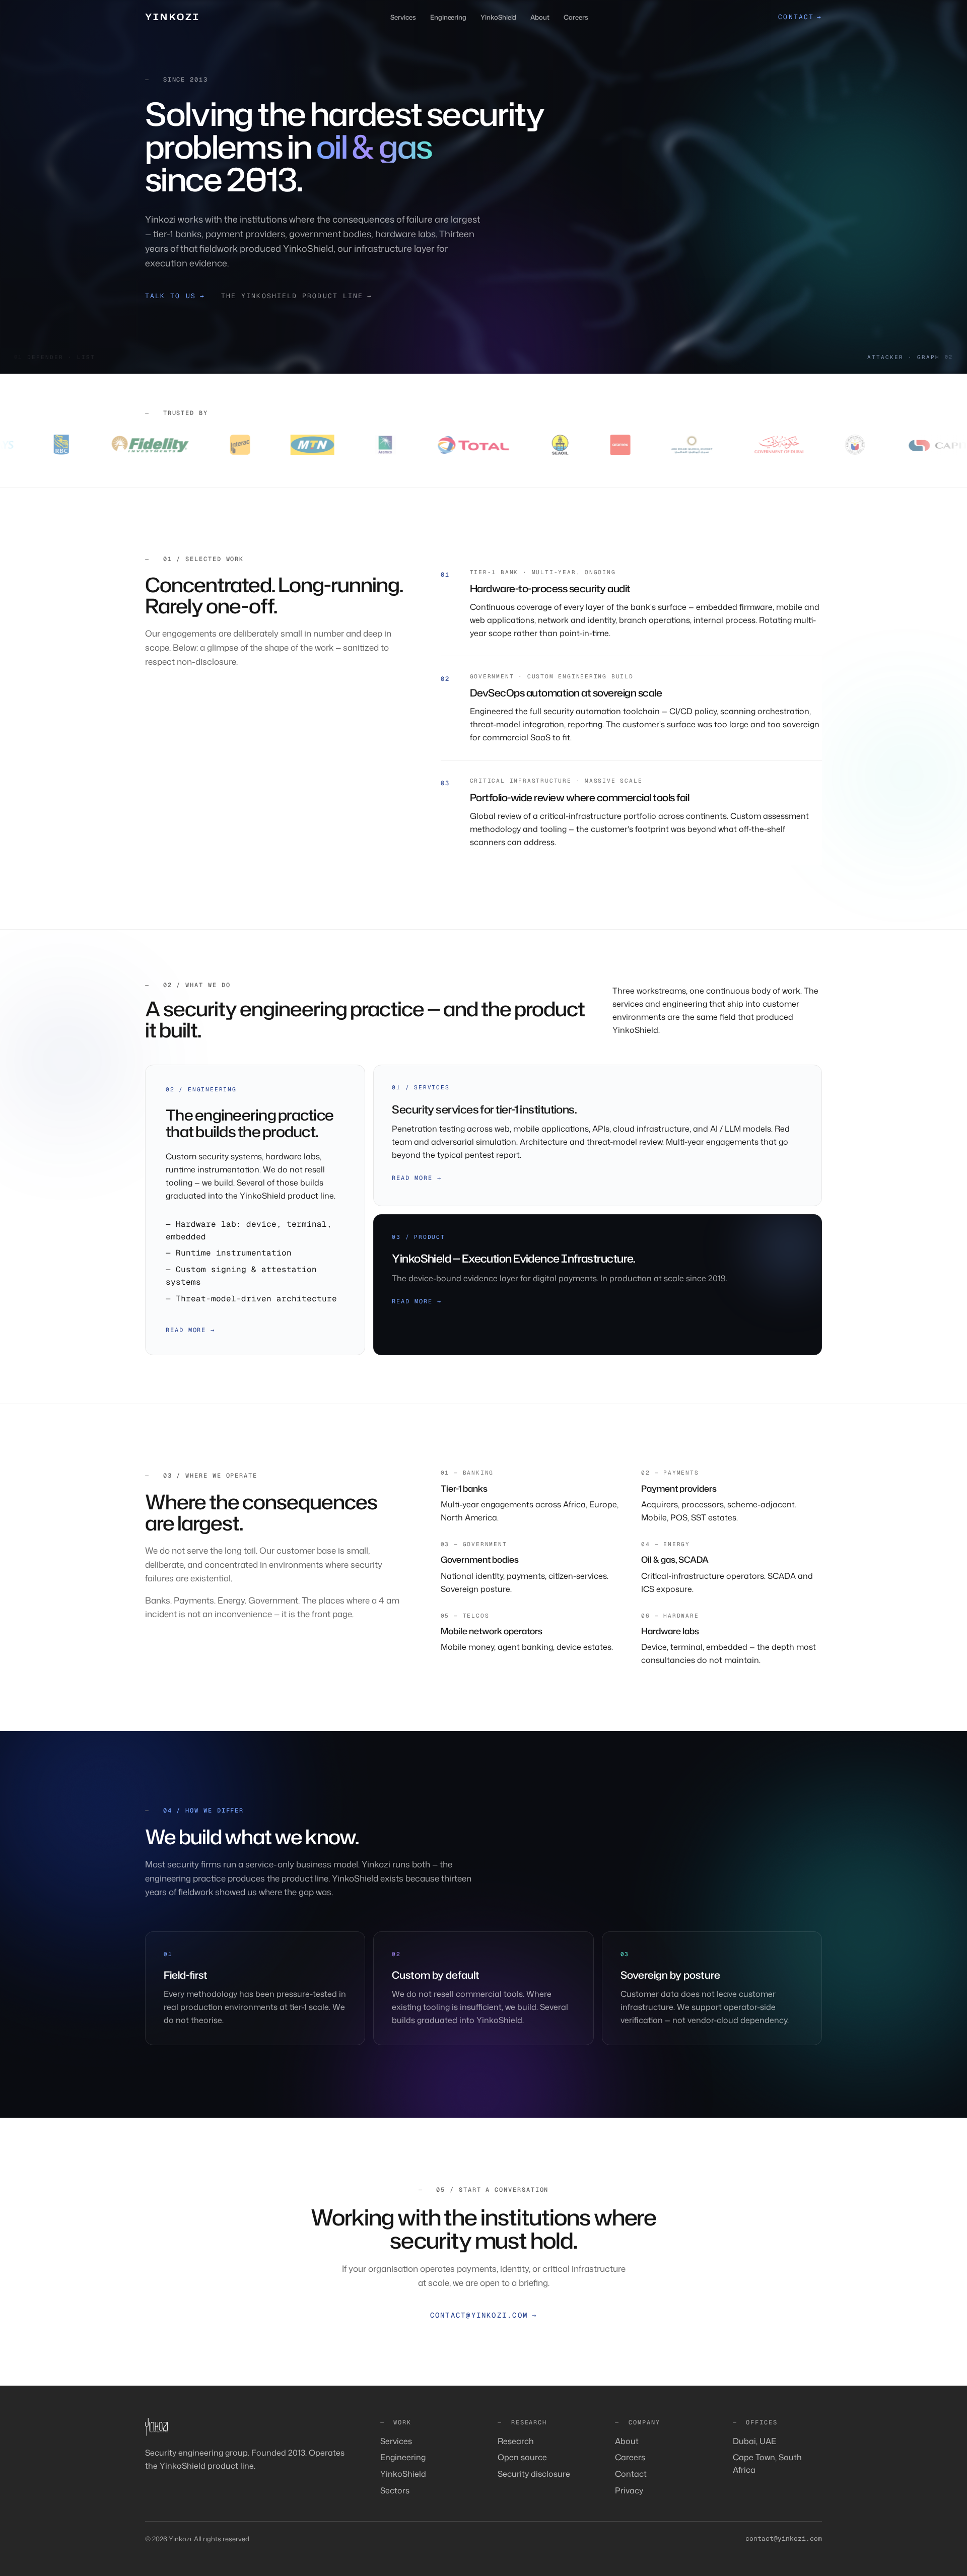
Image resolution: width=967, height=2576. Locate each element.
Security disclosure (534, 2474)
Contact (631, 2474)
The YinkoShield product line (297, 296)
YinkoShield (498, 17)
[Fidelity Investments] (42, 445)
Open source (522, 2457)
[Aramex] (513, 445)
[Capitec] (839, 445)
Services (403, 17)
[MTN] (205, 445)
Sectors (395, 2490)
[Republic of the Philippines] (748, 445)
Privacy (629, 2490)
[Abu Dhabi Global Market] (584, 445)
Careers (576, 17)
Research (516, 2441)
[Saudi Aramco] (278, 445)
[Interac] (133, 445)
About (540, 17)
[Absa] (929, 445)
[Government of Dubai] (671, 445)
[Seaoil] (453, 445)
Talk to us (175, 296)
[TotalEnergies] (366, 445)
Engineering (448, 17)
